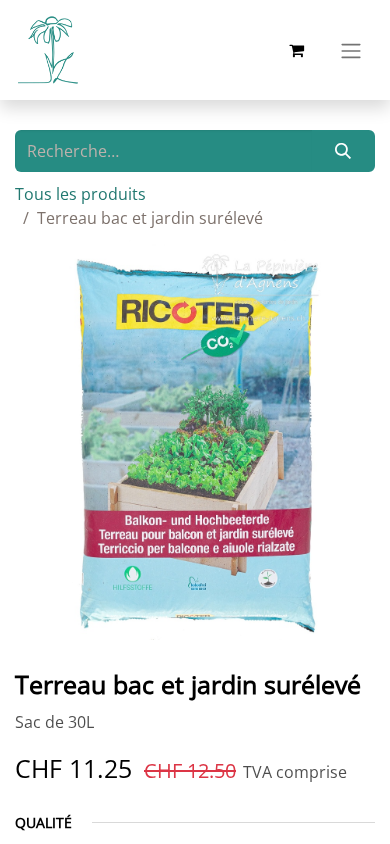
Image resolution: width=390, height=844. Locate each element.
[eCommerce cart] (296, 50)
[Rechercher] (343, 151)
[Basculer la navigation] (351, 50)
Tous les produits (80, 194)
